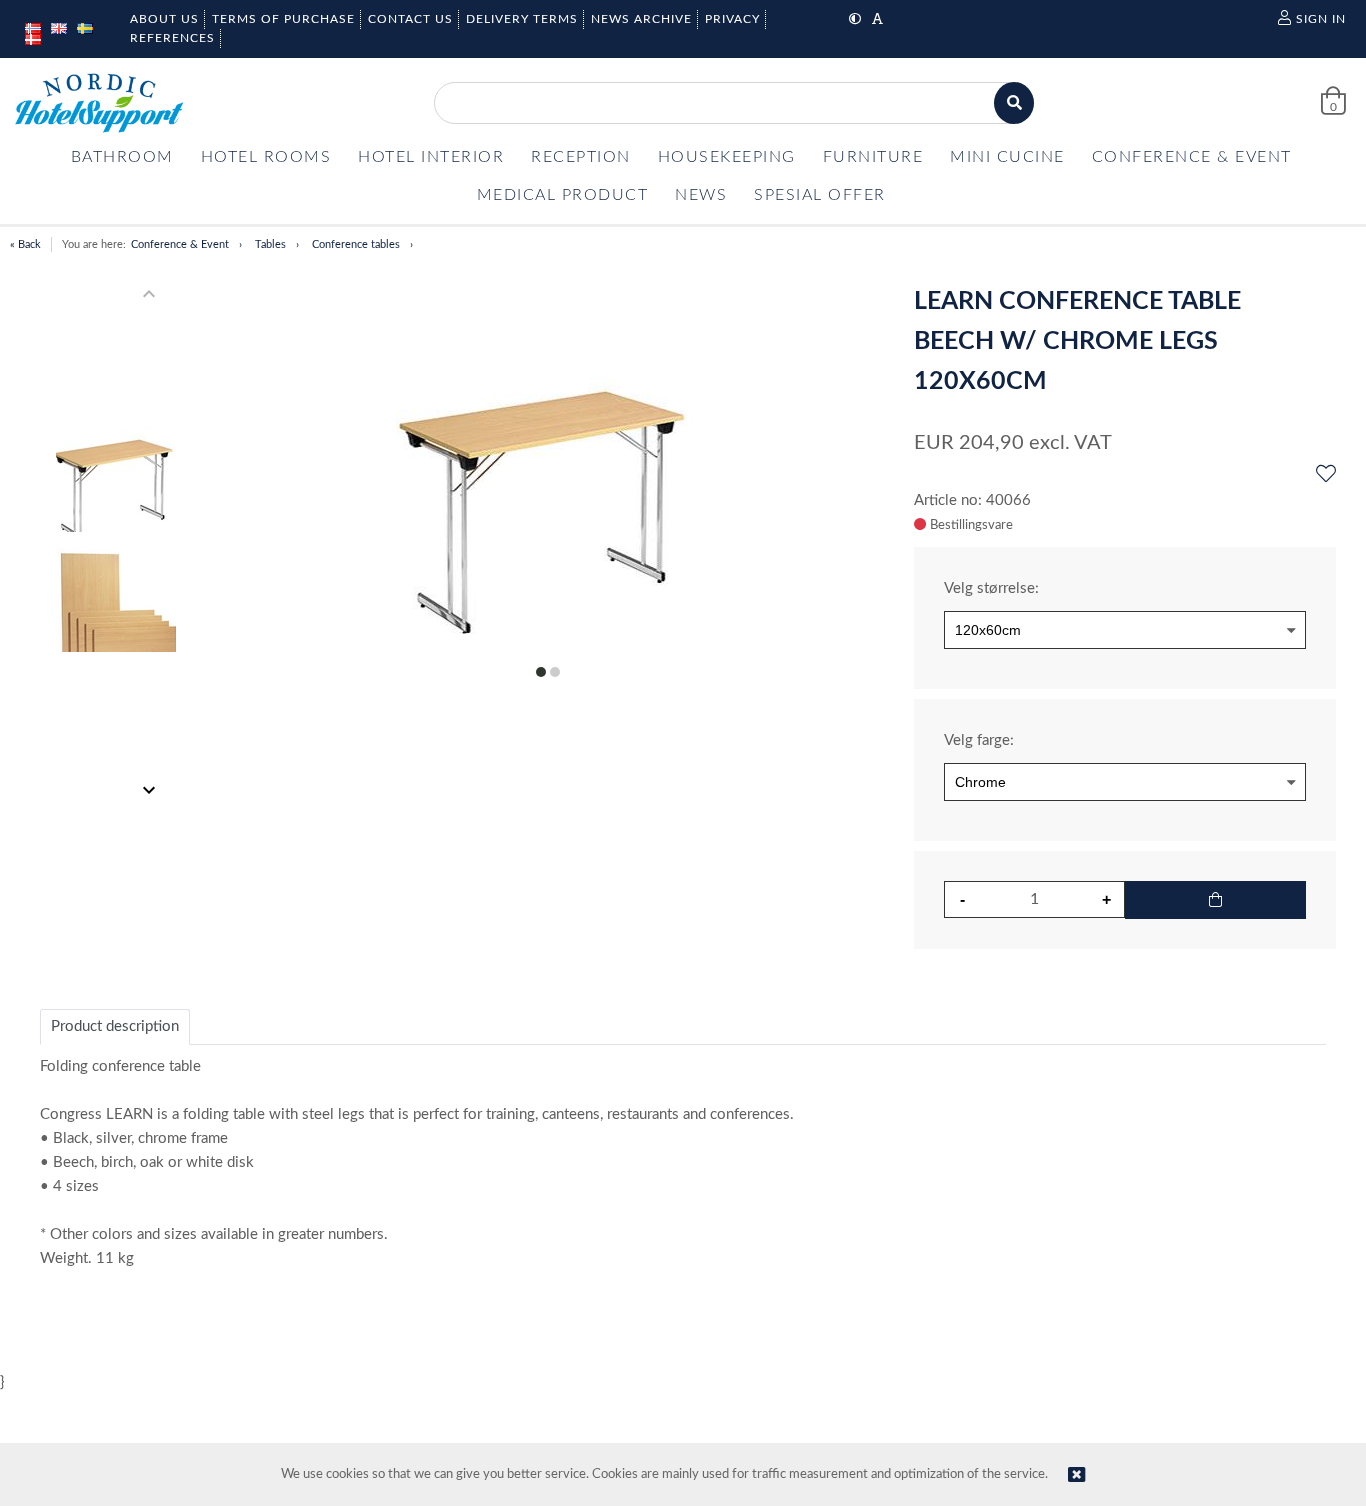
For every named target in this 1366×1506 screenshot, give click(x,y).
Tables (270, 244)
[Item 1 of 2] (116, 542)
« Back (25, 244)
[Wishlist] (1326, 475)
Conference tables (356, 244)
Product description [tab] (115, 1026)
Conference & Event (180, 244)
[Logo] (99, 103)
